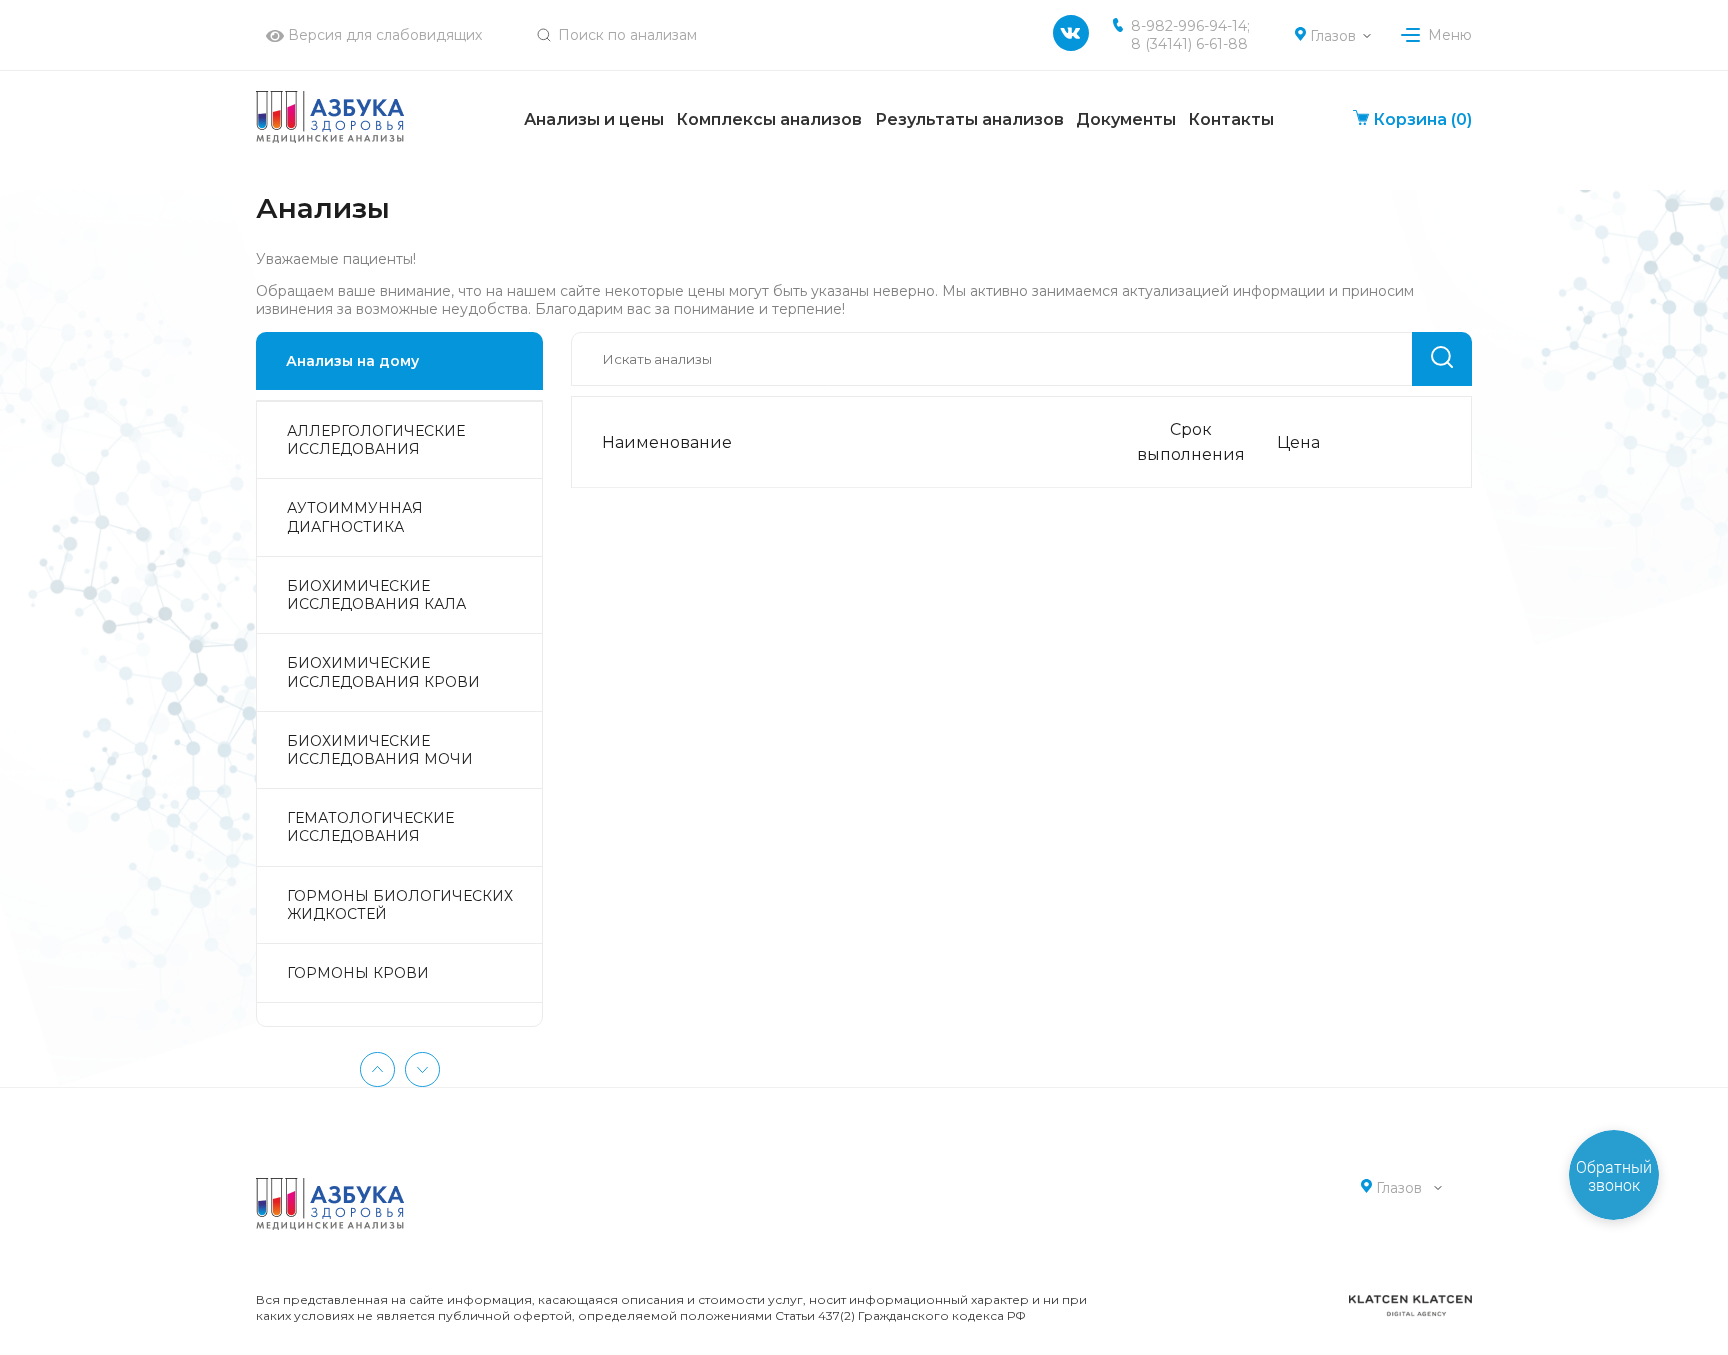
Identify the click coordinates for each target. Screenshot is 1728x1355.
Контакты (1231, 119)
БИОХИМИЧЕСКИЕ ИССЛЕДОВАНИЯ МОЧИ (380, 750)
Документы (1126, 119)
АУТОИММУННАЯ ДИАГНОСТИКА (355, 517)
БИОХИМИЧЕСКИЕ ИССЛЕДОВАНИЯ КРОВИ (383, 672)
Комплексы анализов (769, 119)
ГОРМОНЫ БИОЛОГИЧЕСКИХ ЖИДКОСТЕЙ (400, 905)
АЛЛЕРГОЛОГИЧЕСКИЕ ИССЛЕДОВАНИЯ (376, 440)
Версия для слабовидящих (383, 35)
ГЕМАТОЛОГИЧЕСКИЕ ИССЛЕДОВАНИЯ (370, 827)
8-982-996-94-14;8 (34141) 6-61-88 (1190, 35)
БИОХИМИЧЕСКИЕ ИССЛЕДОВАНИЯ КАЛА (376, 595)
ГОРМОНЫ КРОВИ (358, 973)
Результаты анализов (969, 119)
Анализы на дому (352, 361)
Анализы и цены (594, 119)
